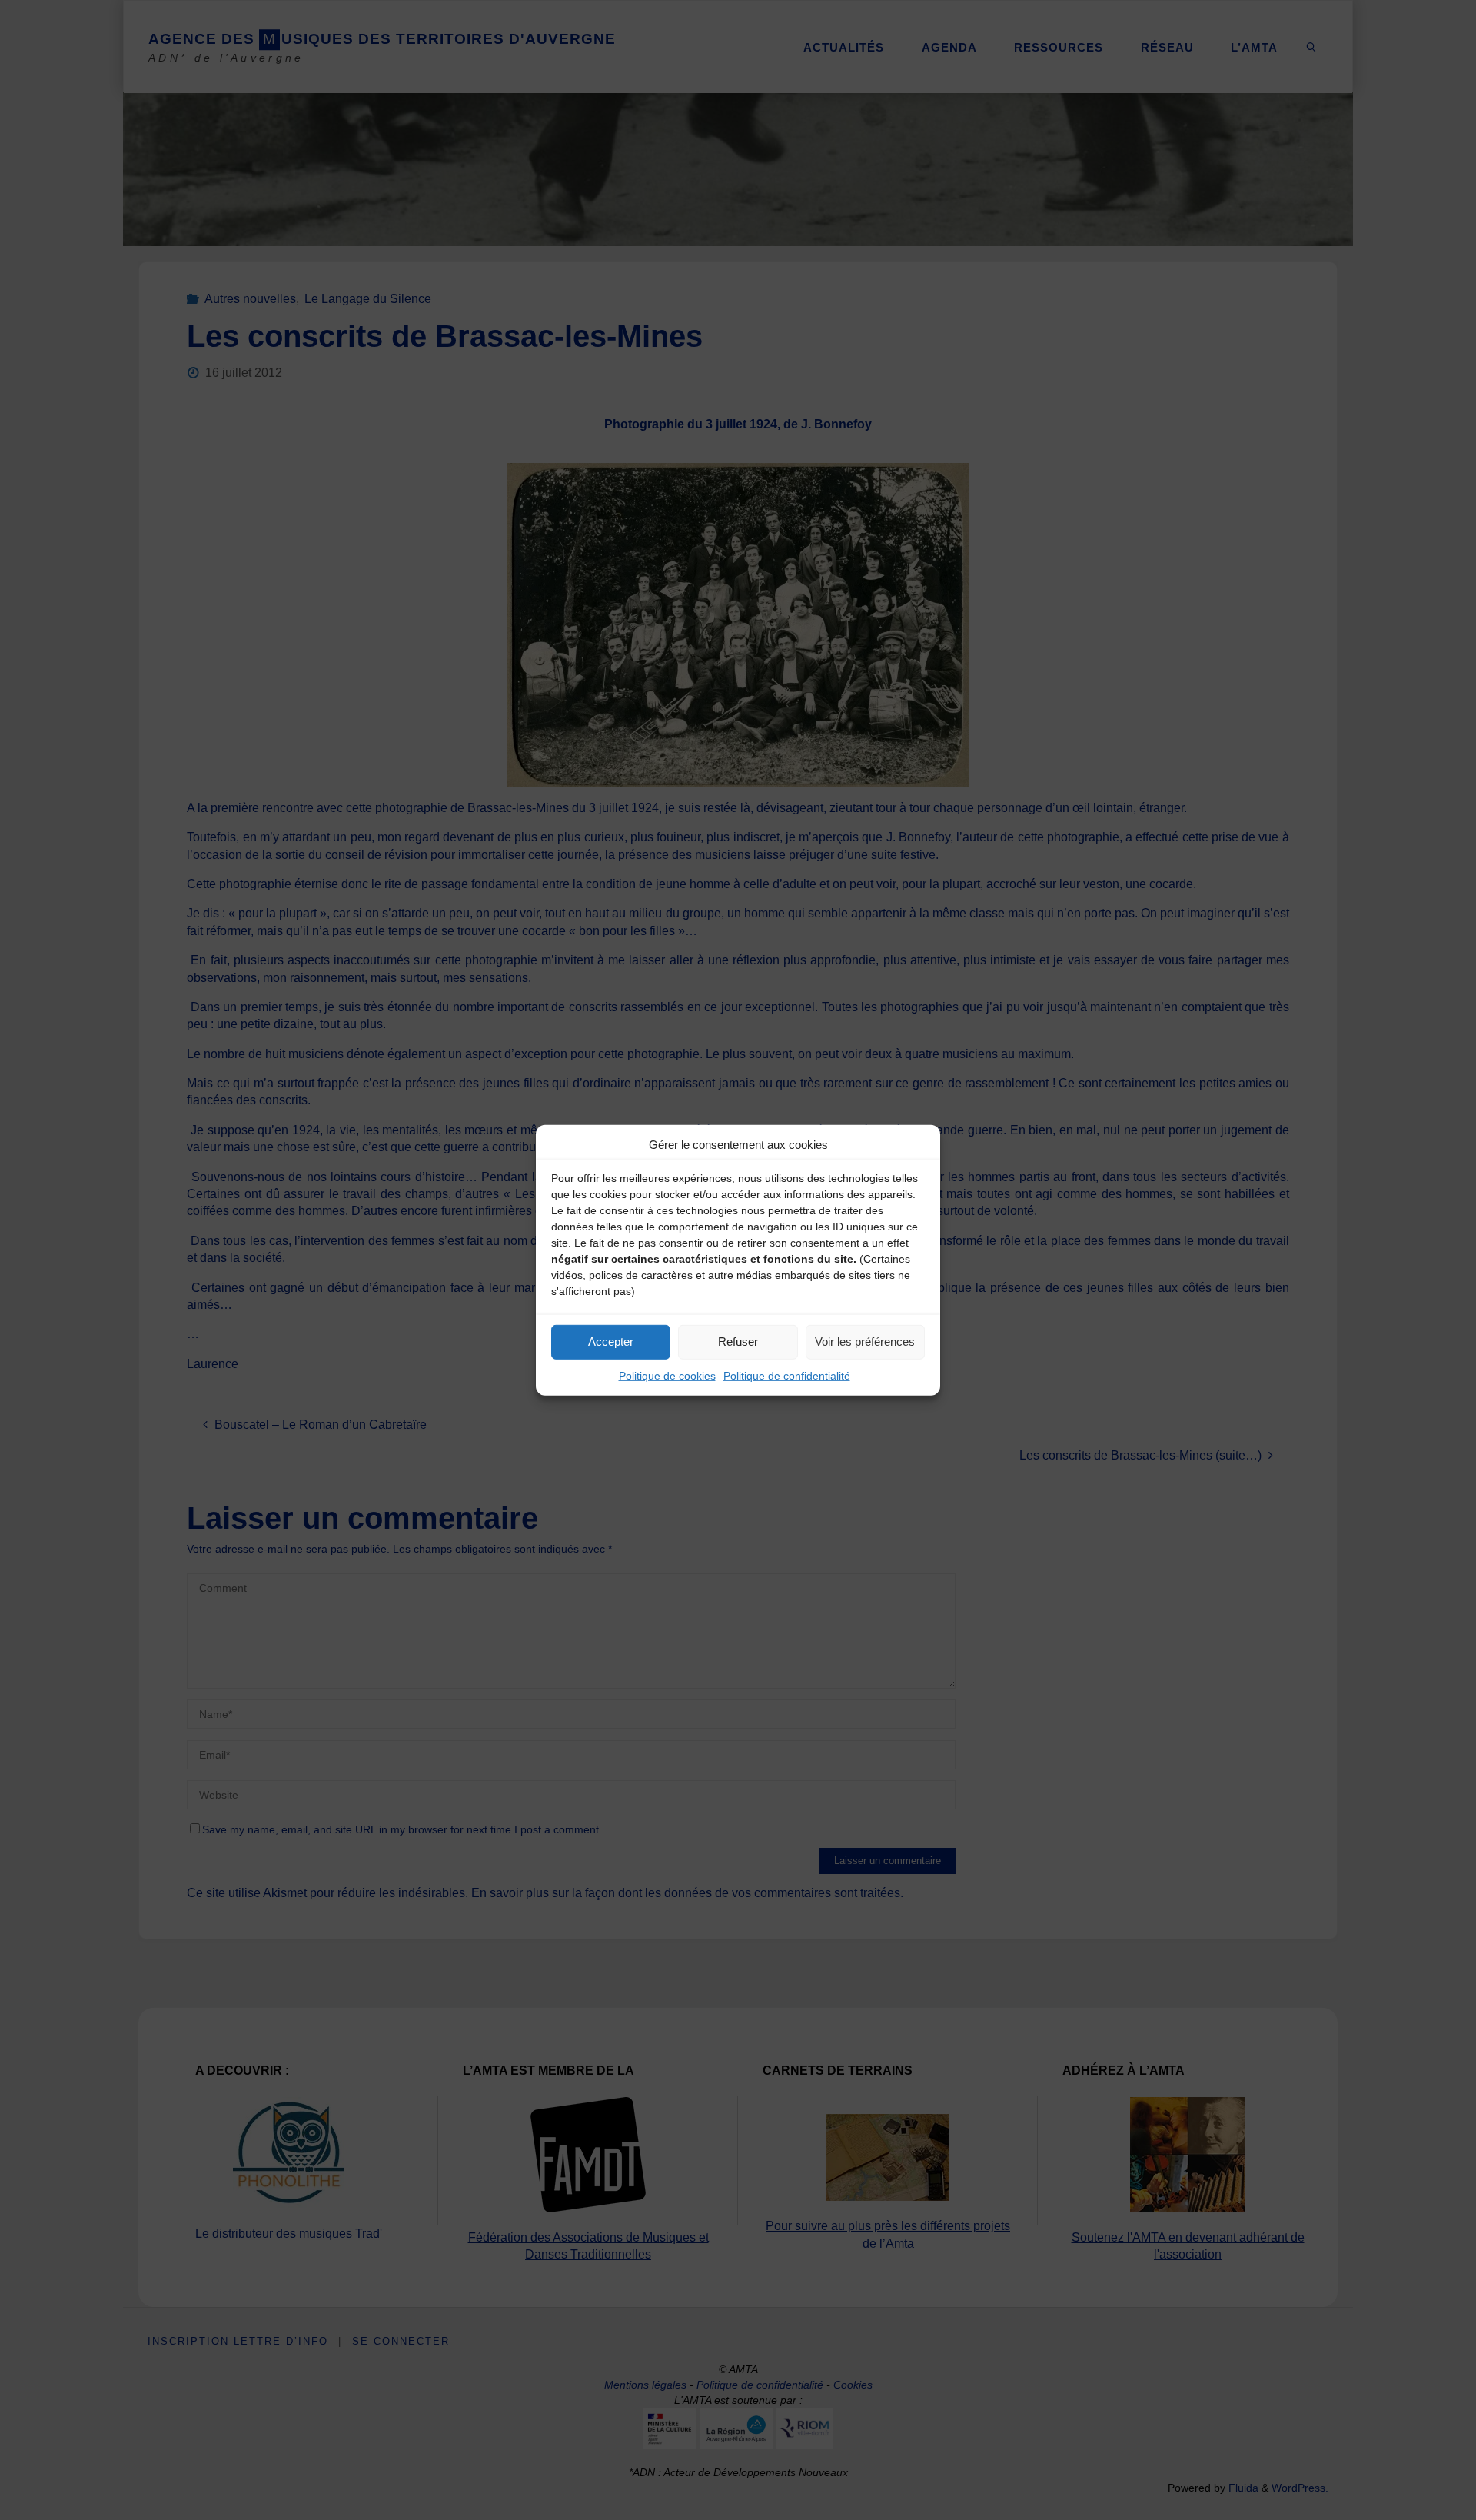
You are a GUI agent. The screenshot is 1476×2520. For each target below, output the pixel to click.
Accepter (611, 1342)
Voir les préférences (865, 1342)
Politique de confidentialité (787, 1375)
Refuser (738, 1342)
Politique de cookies (667, 1375)
